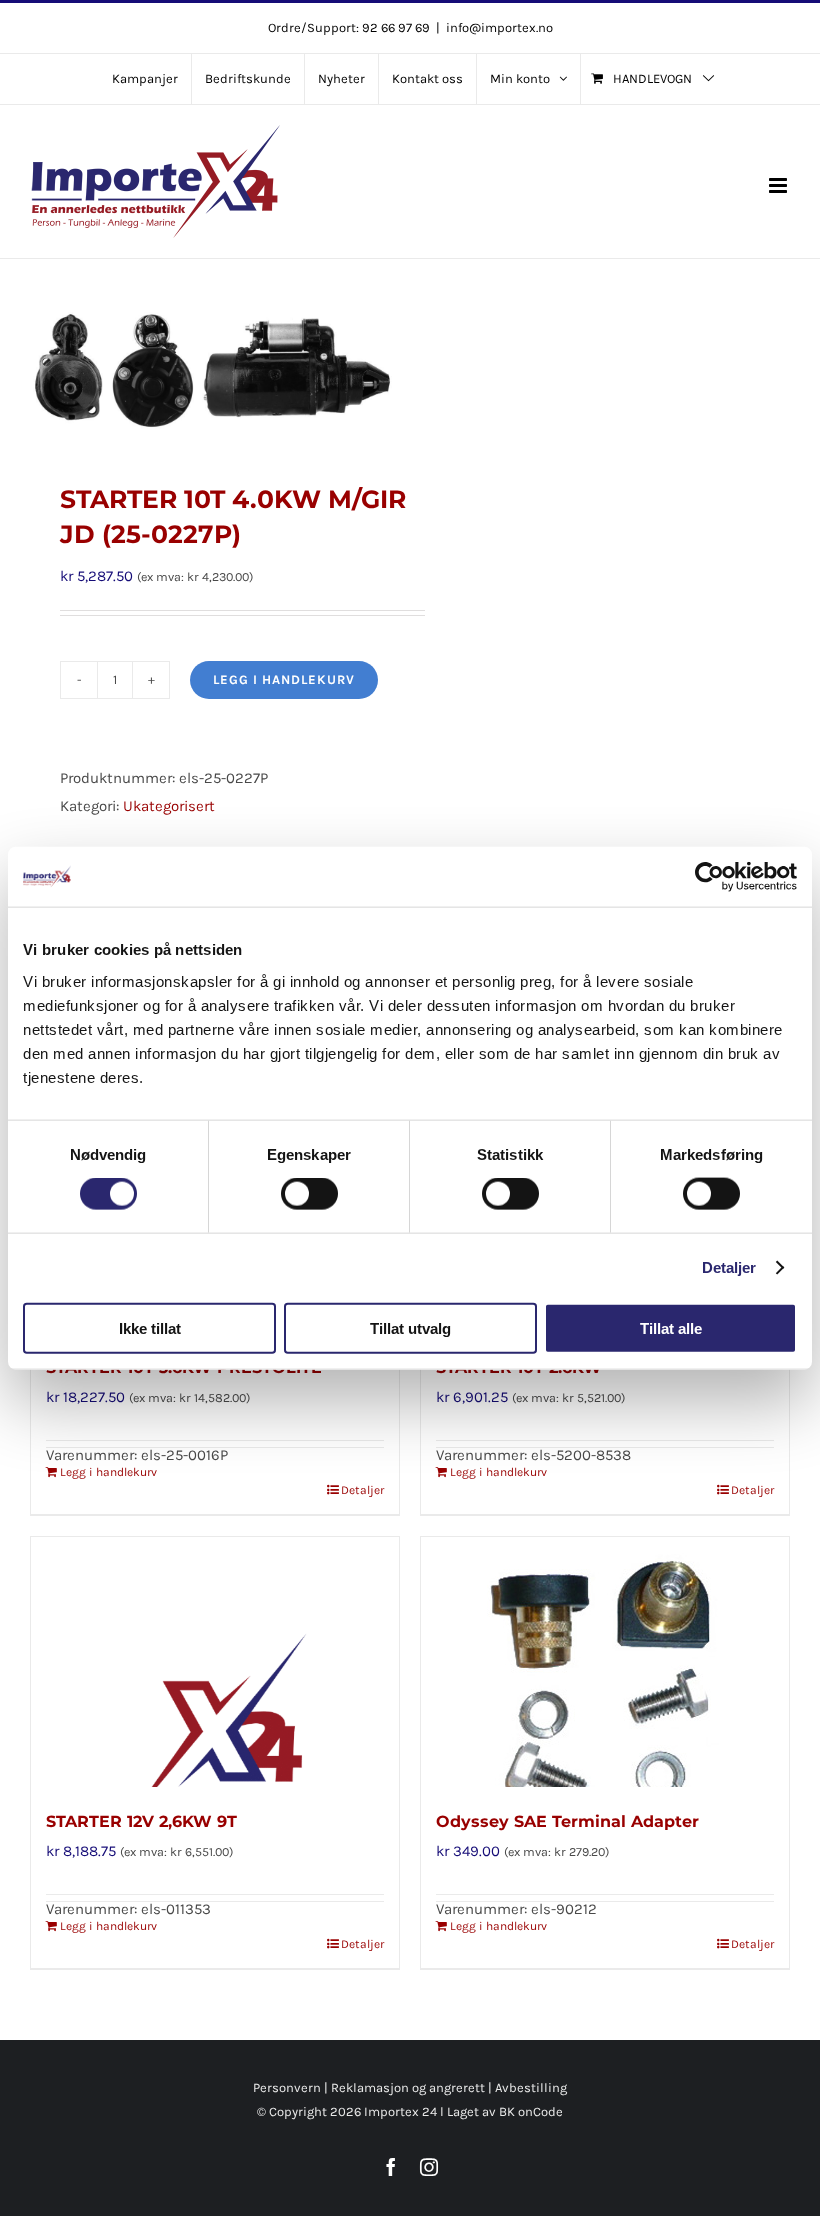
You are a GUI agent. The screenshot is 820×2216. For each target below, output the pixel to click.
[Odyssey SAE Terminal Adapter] (605, 1662)
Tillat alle (671, 1327)
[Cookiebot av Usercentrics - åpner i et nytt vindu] (709, 877)
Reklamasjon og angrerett (408, 2087)
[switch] (309, 1194)
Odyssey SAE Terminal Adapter (567, 1821)
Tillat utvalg (410, 1327)
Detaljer (729, 1267)
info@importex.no (499, 27)
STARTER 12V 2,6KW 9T (141, 1821)
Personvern (287, 2087)
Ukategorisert (169, 806)
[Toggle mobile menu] (779, 185)
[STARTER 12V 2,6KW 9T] (215, 1662)
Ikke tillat (150, 1327)
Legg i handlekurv (284, 679)
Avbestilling (531, 2087)
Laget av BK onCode (505, 2111)
